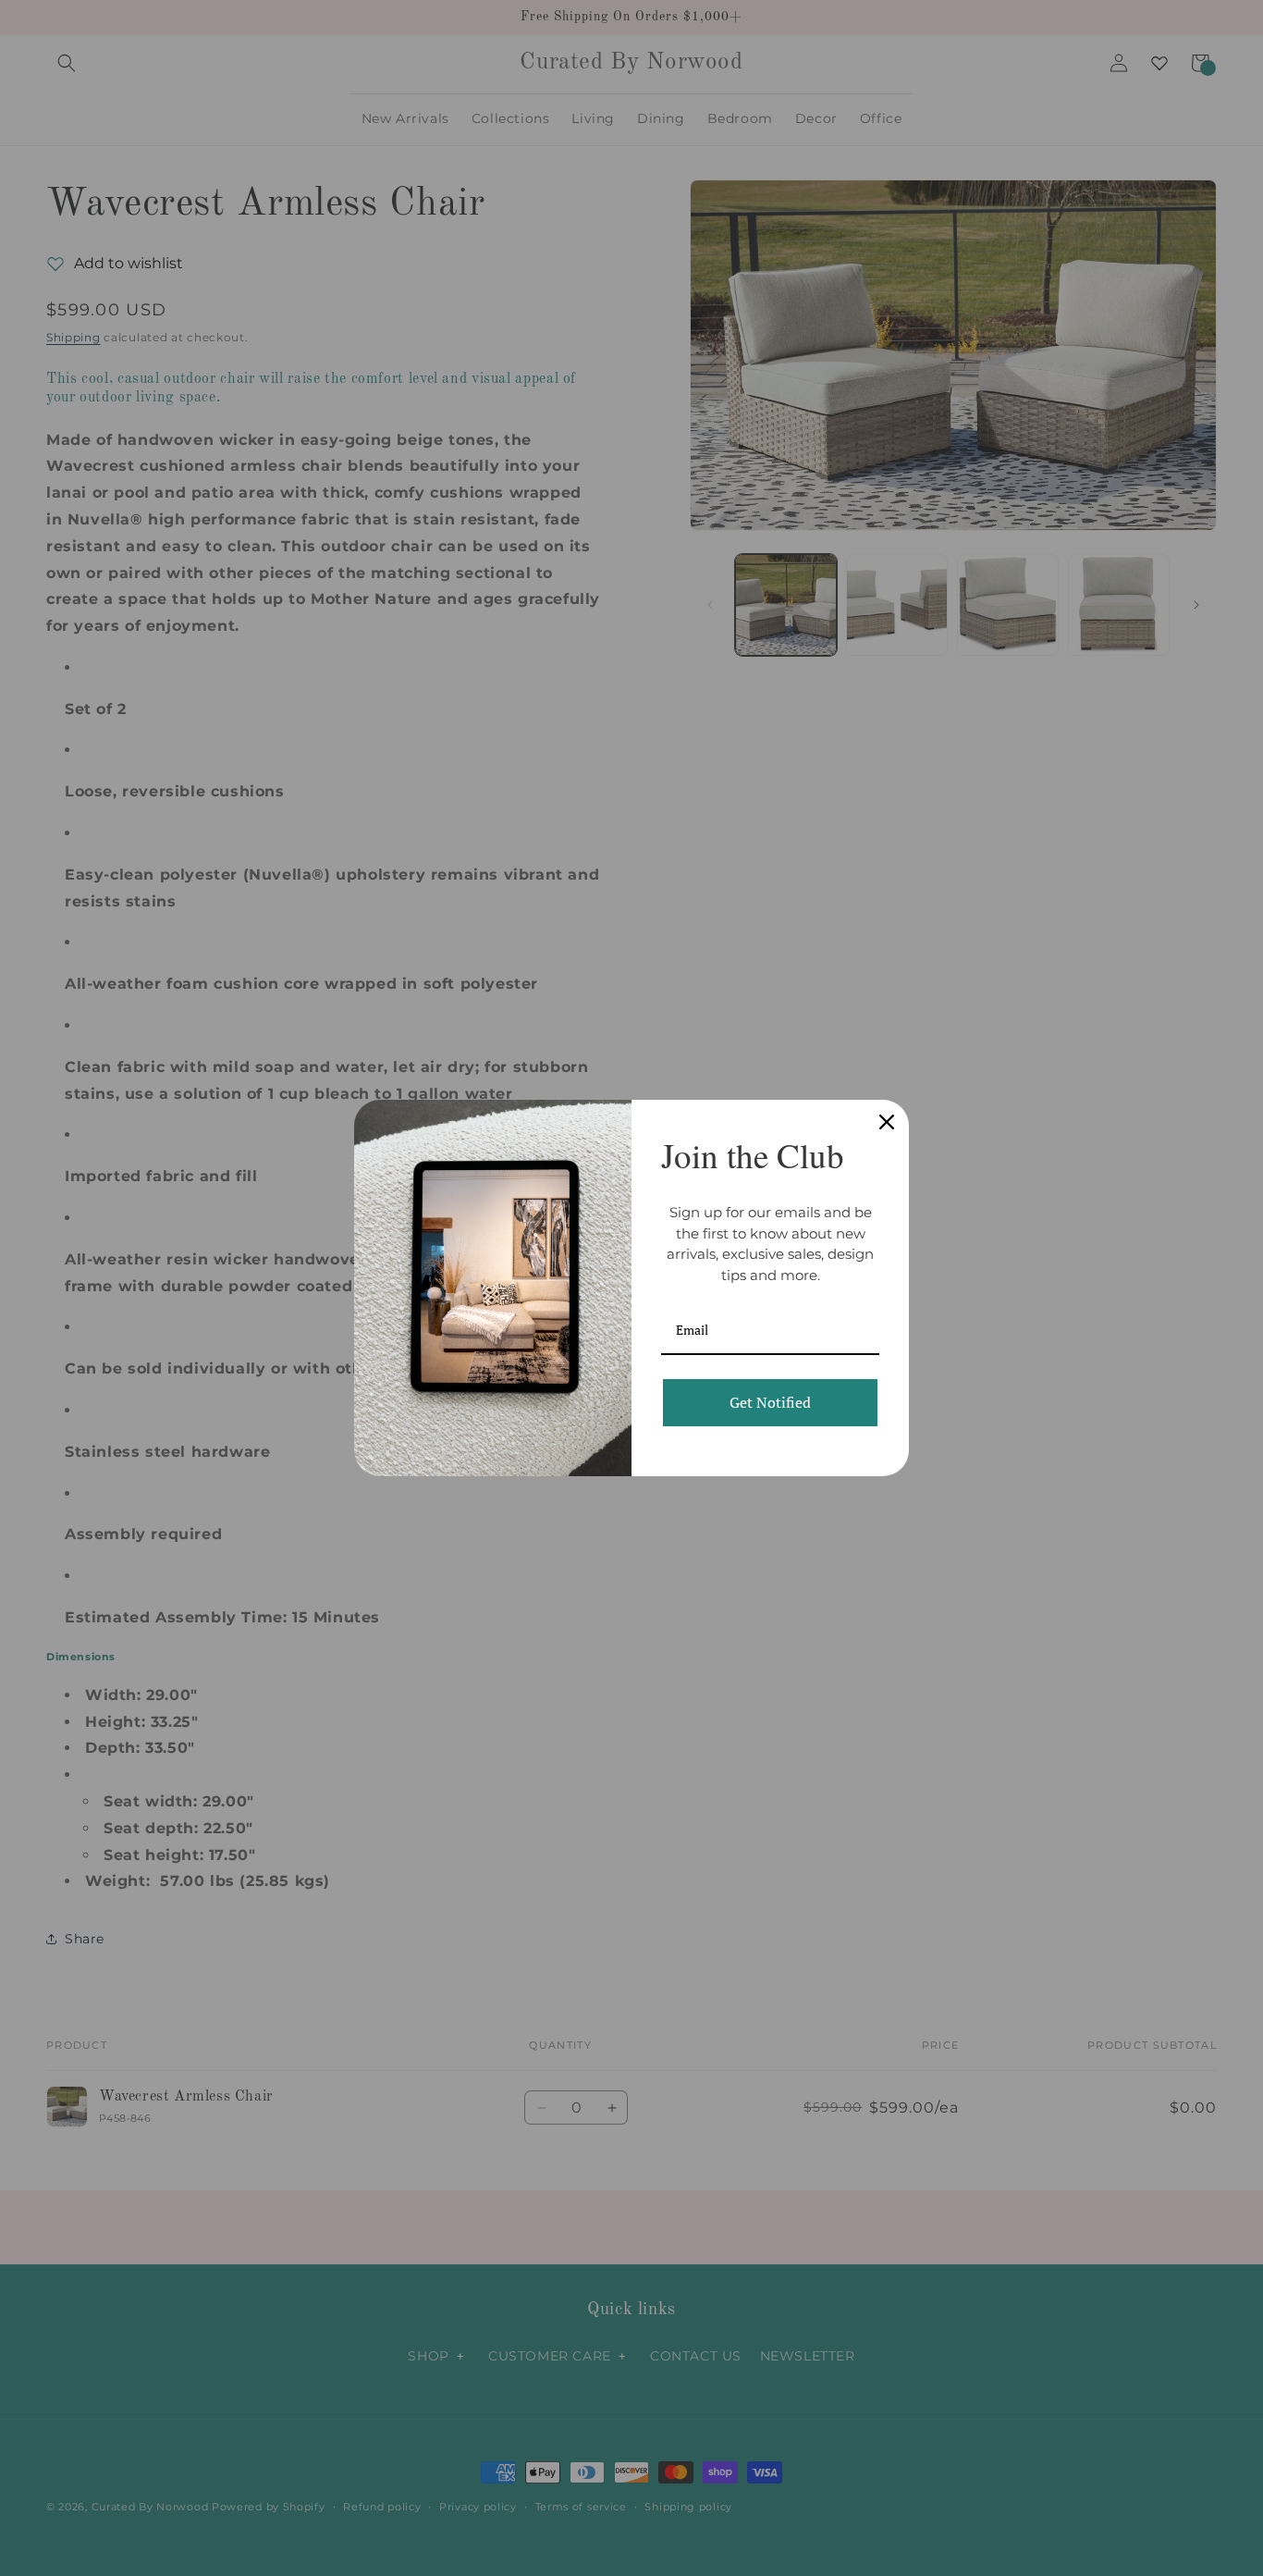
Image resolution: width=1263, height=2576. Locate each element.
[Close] (887, 1122)
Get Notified (770, 1402)
